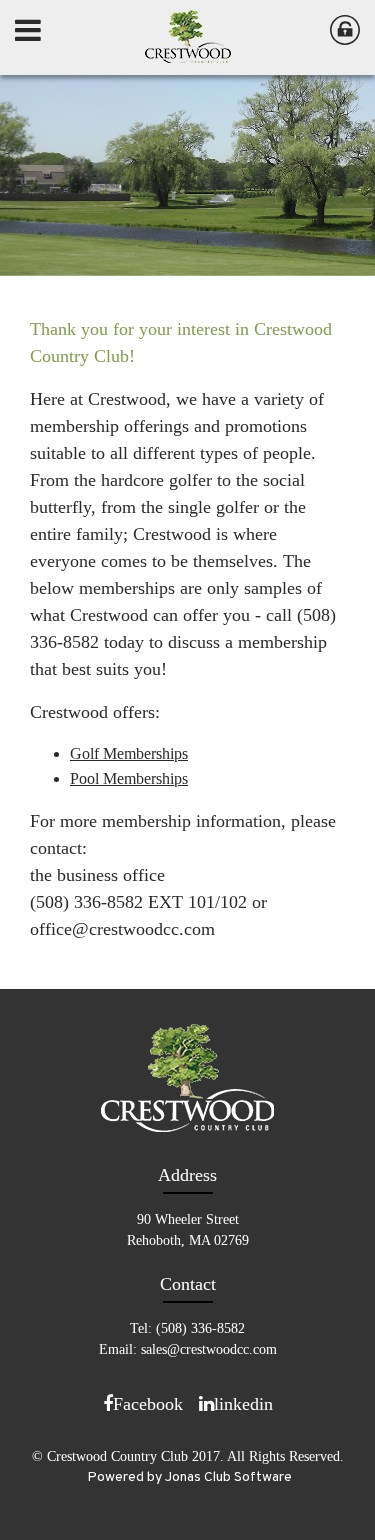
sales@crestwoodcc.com (209, 1349)
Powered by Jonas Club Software (189, 1477)
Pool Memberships (129, 778)
